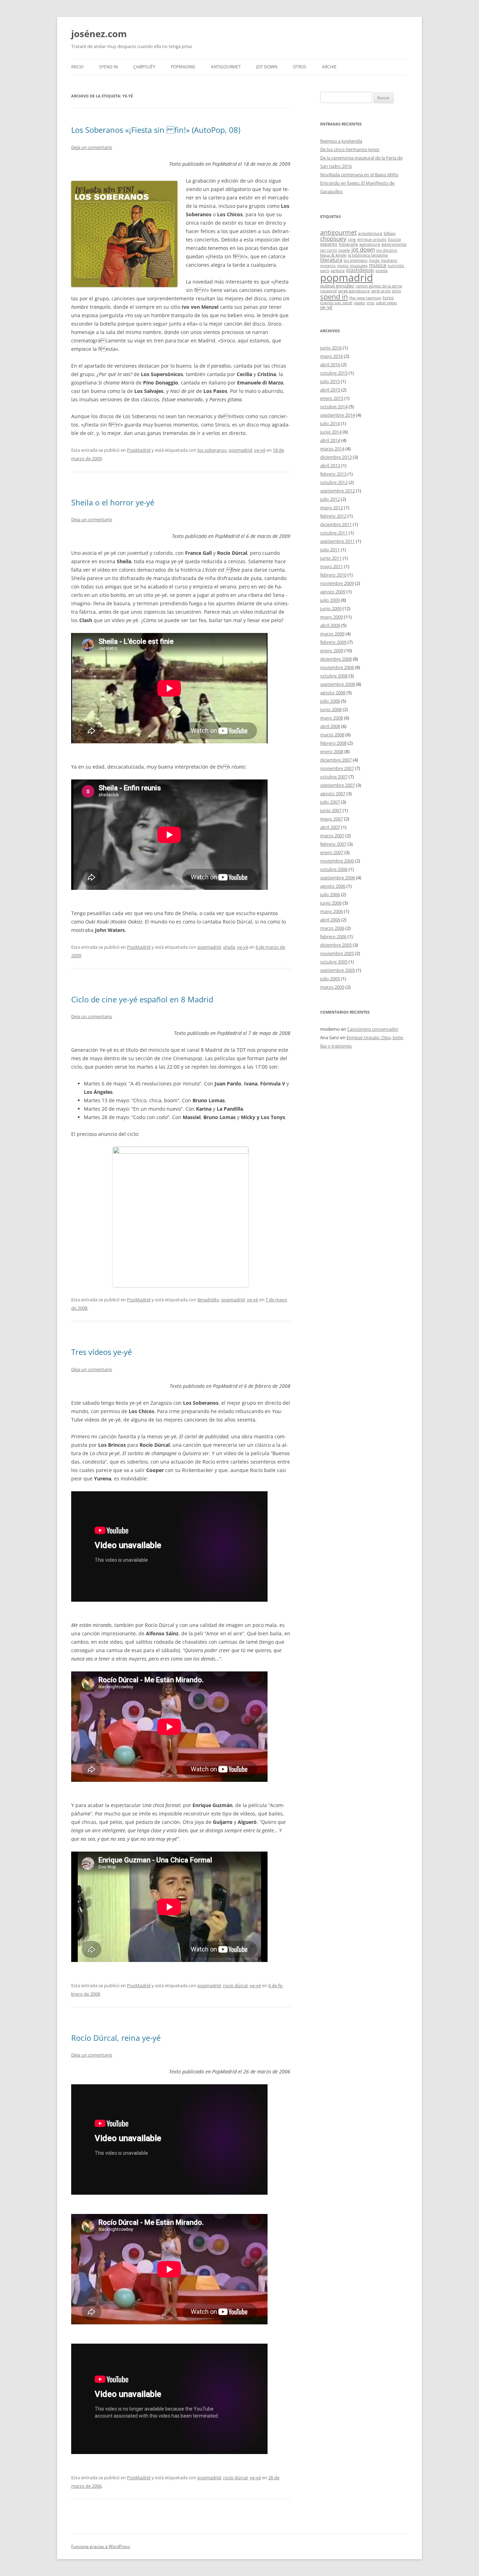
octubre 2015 (334, 373)
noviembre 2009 (337, 583)
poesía (382, 271)
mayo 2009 (332, 617)
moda (374, 260)
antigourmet (338, 232)
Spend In (108, 67)
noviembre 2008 (337, 667)
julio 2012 (330, 499)
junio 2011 (331, 558)
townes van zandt (336, 303)
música (377, 265)
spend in (334, 297)
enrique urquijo (372, 239)
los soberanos (212, 450)
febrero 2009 (333, 642)
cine (352, 239)
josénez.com (99, 34)
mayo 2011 (332, 566)
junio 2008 (331, 709)
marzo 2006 (332, 928)
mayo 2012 (332, 507)
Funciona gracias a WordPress (101, 2546)
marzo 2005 (332, 987)
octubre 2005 (334, 962)
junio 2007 (331, 810)
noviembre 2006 (337, 861)
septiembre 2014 (338, 415)
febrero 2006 (333, 936)
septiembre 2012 (338, 491)
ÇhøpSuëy (144, 67)
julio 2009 (330, 600)
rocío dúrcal (235, 1985)
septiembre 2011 (338, 541)
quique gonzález (337, 286)
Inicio (77, 67)
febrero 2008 (333, 743)
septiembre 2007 (338, 785)
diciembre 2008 (336, 659)
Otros (300, 67)
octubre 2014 (334, 407)
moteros (328, 266)
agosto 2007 (333, 793)
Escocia (394, 239)
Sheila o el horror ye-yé (113, 502)
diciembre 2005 (336, 945)
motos (343, 266)
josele (344, 250)
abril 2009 (330, 625)
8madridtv (208, 1300)
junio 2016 (331, 348)
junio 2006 (331, 903)
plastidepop (360, 270)
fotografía (348, 244)
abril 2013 (330, 465)
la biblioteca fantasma (368, 255)
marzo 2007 (332, 836)
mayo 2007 (332, 819)
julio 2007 (330, 802)
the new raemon (365, 298)
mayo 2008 (332, 718)
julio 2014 (330, 423)
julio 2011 (330, 550)
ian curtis (329, 250)
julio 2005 (330, 979)
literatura (331, 260)
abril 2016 (330, 364)
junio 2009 (331, 608)
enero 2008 (332, 751)
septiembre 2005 (338, 970)
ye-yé (260, 450)
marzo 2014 (332, 449)
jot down (363, 249)
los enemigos (356, 260)
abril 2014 (330, 440)
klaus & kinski (333, 255)
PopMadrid (183, 67)
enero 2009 (332, 650)
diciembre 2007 (336, 760)
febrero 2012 (333, 516)
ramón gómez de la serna (379, 286)
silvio (396, 291)
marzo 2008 (332, 735)
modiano (389, 260)
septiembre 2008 (338, 684)
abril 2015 (330, 390)
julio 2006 (330, 894)
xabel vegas (386, 303)
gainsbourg (370, 244)
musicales (359, 266)
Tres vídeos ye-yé (102, 1352)
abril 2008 (330, 726)
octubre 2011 (334, 533)
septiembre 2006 (338, 878)
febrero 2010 (333, 575)
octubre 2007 (334, 777)
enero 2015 (332, 398)
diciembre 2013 (336, 457)
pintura (338, 270)
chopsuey (333, 238)
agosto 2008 (333, 693)
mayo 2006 (332, 911)
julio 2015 (330, 381)
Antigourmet (226, 67)
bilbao (390, 233)
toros (388, 298)
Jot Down (267, 67)
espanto (329, 244)
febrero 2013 (333, 474)
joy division (387, 250)
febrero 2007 (333, 844)
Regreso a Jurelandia (341, 141)
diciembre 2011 (336, 524)
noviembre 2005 (337, 953)
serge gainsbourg (354, 291)
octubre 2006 (334, 869)
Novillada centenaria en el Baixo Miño (359, 175)
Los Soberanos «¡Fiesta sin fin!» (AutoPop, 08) (156, 130)
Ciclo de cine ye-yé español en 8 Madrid (142, 999)
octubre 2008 (334, 676)
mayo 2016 (332, 356)
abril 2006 (330, 920)
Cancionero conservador (373, 1029)
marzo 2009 (332, 634)
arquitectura (370, 233)
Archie (329, 67)
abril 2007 (330, 827)
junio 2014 (331, 432)
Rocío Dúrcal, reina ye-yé (116, 2038)
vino (370, 303)
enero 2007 (332, 852)
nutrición (396, 266)
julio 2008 (330, 701)
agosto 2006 (333, 886)
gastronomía (394, 244)
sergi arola (381, 291)
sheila (229, 947)
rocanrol (328, 291)
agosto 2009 (333, 592)
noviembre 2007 (337, 768)
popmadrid (240, 450)
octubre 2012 (334, 482)
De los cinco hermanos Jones (350, 149)
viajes (359, 302)
